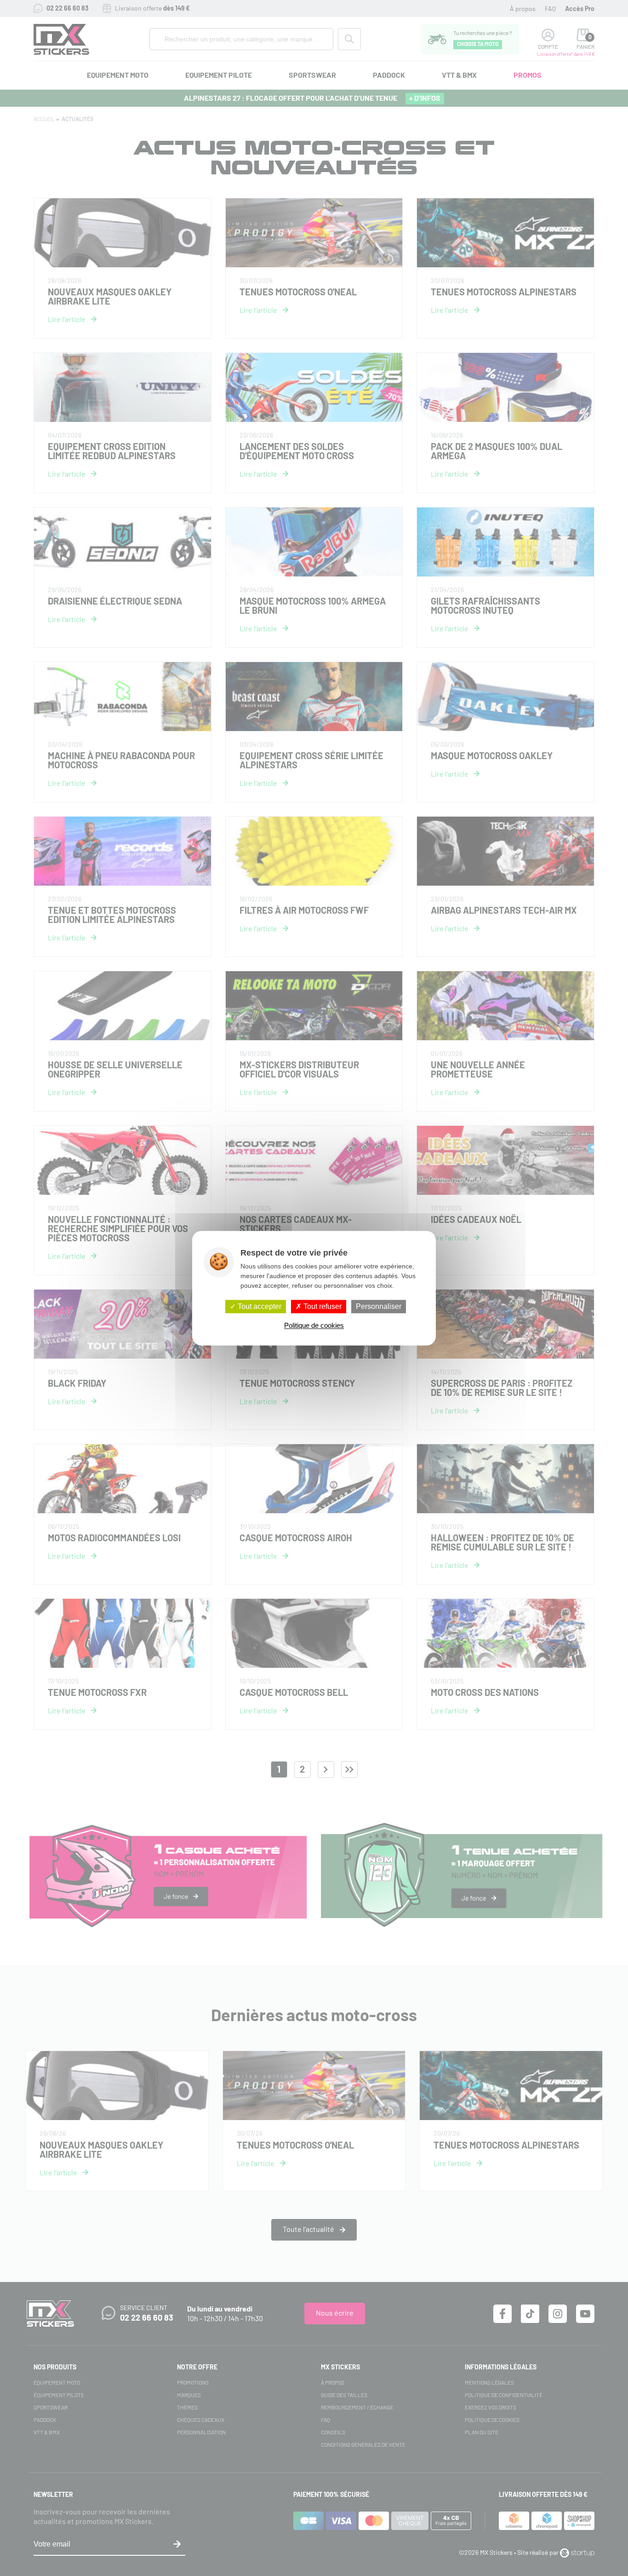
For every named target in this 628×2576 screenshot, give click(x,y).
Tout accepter (259, 1306)
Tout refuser (322, 1306)
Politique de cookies (314, 1325)
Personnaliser (379, 1306)
